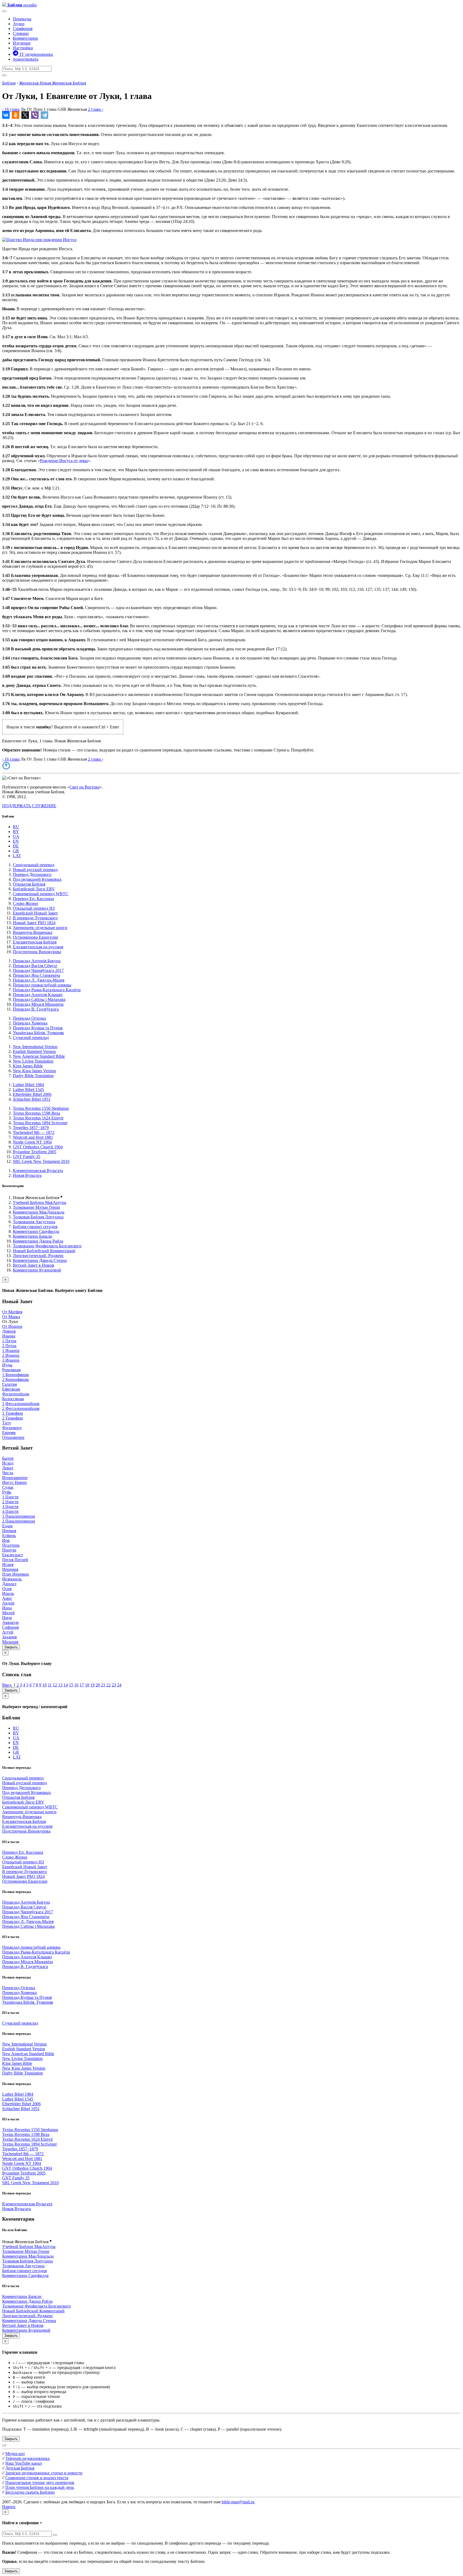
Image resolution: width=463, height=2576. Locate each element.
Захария (9, 1637)
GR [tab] (16, 851)
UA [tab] (16, 836)
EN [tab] (16, 841)
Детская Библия (20, 2468)
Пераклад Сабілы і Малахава (39, 999)
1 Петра (9, 1341)
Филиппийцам (16, 1394)
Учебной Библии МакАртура (40, 1202)
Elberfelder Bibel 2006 (32, 1094)
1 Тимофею (13, 1413)
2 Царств (10, 1502)
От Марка (11, 1317)
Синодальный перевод (34, 865)
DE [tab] (16, 846)
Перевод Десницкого (32, 874)
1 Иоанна (11, 1350)
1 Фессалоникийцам (21, 1404)
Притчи (9, 1550)
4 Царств (10, 1511)
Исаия (8, 1565)
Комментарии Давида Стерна (40, 1260)
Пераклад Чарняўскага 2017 (38, 970)
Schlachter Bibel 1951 (32, 1099)
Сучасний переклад (31, 1038)
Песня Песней (15, 1560)
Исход (8, 1463)
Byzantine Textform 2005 (35, 1152)
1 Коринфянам (15, 1375)
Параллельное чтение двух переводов (40, 2483)
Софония (10, 1627)
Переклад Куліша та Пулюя (38, 1028)
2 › (96, 109)
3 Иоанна (11, 1360)
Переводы (22, 19)
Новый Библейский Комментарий (44, 1251)
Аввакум (10, 1622)
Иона (7, 1608)
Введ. (7, 1685)
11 (50, 1685)
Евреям (9, 1433)
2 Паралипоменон (19, 1521)
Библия (9, 83)
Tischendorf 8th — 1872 (34, 1132)
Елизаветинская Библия (35, 942)
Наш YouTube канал (24, 2463)
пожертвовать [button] (26, 59)
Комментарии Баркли (33, 1236)
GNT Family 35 (27, 1157)
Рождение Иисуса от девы (64, 461)
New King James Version (34, 1071)
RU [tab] (16, 827)
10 (44, 1685)
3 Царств (10, 1507)
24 (119, 1685)
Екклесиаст (13, 1555)
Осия (7, 1589)
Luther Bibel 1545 (28, 1090)
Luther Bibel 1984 (28, 1085)
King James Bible (28, 1066)
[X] (25, 115)
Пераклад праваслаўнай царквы (42, 985)
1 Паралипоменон (19, 1516)
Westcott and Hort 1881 (33, 1137)
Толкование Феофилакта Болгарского (47, 1246)
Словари (21, 33)
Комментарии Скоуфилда (36, 1231)
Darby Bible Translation (33, 1076)
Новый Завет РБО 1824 (34, 923)
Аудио (19, 24)
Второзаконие (15, 1478)
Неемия (9, 1531)
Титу (7, 1423)
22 (109, 1685)
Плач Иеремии (16, 1574)
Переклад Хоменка (30, 1023)
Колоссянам (13, 1399)
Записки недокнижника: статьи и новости (44, 2473)
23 (114, 1685)
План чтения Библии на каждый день (40, 2487)
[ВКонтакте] (6, 115)
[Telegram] (44, 115)
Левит (8, 1468)
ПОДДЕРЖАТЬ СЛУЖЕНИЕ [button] (29, 806)
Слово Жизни (25, 903)
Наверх (9, 2507)
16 (76, 1685)
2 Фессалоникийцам (21, 1408)
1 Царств (10, 1497)
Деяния (9, 1331)
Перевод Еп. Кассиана (33, 899)
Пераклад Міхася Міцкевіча (38, 1004)
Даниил (9, 1584)
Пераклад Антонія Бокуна (37, 961)
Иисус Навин (14, 1482)
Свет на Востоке (85, 787)
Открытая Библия (29, 884)
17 (82, 1685)
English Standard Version (34, 1051)
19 (92, 1685)
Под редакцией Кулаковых (37, 879)
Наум (7, 1618)
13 (60, 1685)
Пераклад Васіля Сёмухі (35, 966)
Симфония (23, 29)
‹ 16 (11, 109)
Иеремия (10, 1569)
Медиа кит (15, 2454)
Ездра (7, 1526)
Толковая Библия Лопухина (38, 1217)
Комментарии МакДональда (39, 1212)
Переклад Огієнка (29, 1018)
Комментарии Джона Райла (38, 1241)
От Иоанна (12, 1326)
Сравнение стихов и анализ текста (37, 2478)
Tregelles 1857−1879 (31, 1128)
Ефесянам (11, 1389)
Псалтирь (11, 1545)
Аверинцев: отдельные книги (40, 928)
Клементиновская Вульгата (38, 1171)
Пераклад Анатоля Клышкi (38, 995)
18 (87, 1685)
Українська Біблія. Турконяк (38, 1033)
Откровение (13, 1437)
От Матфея (12, 1312)
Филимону (12, 1428)
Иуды (7, 1365)
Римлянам (11, 1370)
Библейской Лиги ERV (34, 889)
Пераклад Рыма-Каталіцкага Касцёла (47, 990)
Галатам (10, 1384)
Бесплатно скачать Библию (30, 2492)
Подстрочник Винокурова (37, 952)
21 (103, 1685)
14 (66, 1685)
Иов (6, 1540)
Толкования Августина (34, 1222)
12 (55, 1685)
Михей (8, 1613)
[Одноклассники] (16, 115)
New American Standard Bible (39, 1056)
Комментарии (25, 38)
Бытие (8, 1458)
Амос (7, 1598)
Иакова (9, 1336)
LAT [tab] (17, 856)
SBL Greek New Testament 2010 (41, 1161)
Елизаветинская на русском (38, 947)
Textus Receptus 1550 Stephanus (41, 1108)
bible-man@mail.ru (238, 2502)
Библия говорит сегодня (35, 1227)
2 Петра (9, 1346)
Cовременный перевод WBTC (41, 894)
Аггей (8, 1632)
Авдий (8, 1603)
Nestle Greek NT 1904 (32, 1142)
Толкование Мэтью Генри (36, 1207)
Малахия (10, 1642)
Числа (8, 1473)
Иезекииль (12, 1579)
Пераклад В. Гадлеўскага (36, 1009)
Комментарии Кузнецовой (37, 1270)
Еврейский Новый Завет (35, 913)
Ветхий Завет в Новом (33, 1265)
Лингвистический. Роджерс (38, 1256)
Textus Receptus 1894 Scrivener (40, 1123)
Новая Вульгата (27, 1175)
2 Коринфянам (15, 1379)
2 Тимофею (13, 1418)
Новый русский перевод (35, 870)
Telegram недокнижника (27, 2458)
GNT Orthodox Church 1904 (38, 1147)
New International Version (35, 1047)
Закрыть (11, 1647)
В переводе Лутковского (35, 918)
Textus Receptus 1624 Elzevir (38, 1118)
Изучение (22, 43)
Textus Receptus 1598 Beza (36, 1113)
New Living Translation (33, 1061)
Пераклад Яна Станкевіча (36, 975)
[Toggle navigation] (4, 11)
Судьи (8, 1487)
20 (98, 1685)
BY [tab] (16, 832)
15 (71, 1685)
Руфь (7, 1492)
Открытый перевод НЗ (34, 908)
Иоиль (8, 1593)
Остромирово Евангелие (36, 937)
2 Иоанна (11, 1355)
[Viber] (35, 115)
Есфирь (9, 1536)
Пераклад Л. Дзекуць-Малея (39, 980)
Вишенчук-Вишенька (33, 932)
